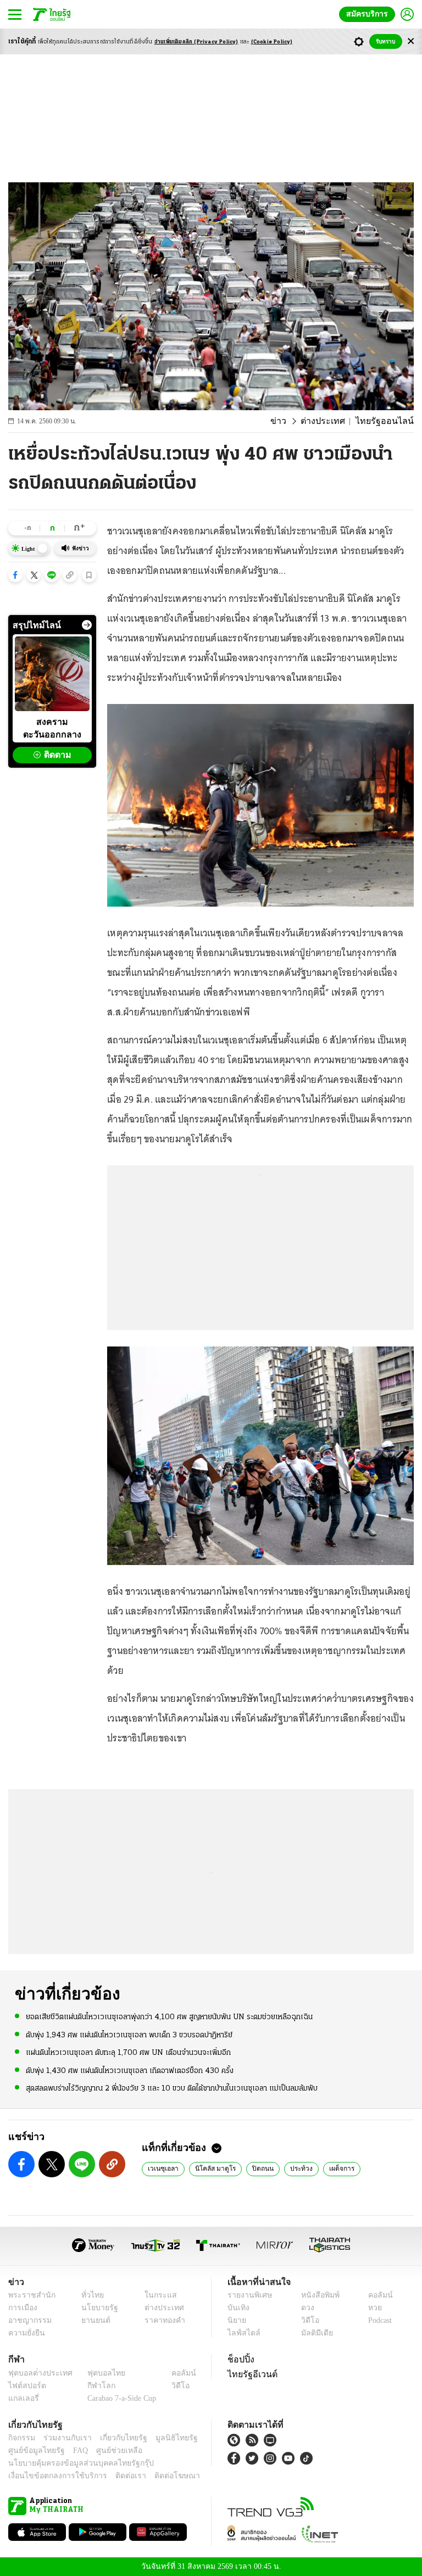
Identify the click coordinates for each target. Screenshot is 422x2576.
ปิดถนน (253, 2168)
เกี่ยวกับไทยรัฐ (115, 2438)
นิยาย (236, 2320)
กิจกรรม (21, 2438)
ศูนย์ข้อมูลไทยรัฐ (33, 2451)
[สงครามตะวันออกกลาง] (52, 674)
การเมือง (22, 2308)
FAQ (73, 2451)
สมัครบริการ (369, 14)
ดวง (305, 2308)
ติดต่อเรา (116, 2476)
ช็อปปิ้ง (239, 2359)
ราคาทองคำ (161, 2320)
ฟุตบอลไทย (97, 2373)
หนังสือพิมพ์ (316, 2295)
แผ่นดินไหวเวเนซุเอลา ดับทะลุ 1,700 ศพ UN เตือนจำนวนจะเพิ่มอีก (128, 2052)
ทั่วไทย (90, 2295)
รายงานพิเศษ (248, 2295)
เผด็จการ (330, 2168)
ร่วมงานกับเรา (63, 2438)
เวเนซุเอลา (161, 2168)
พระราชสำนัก (28, 2295)
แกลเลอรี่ (22, 2398)
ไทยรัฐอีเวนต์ (250, 2374)
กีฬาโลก (93, 2386)
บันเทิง (237, 2308)
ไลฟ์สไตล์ (241, 2333)
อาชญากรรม (28, 2320)
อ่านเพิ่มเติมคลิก (196, 42)
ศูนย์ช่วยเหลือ (109, 2451)
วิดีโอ (307, 2320)
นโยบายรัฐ (96, 2308)
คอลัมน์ (375, 2295)
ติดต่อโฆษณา (159, 2476)
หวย (370, 2308)
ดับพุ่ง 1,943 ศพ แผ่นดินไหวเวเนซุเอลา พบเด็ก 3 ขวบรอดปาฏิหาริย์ (129, 2034)
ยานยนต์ (93, 2320)
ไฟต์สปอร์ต (25, 2386)
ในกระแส (156, 2295)
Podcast (378, 2320)
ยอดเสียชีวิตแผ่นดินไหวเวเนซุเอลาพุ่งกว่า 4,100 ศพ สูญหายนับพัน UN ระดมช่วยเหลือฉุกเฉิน (169, 2017)
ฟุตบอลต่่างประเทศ (37, 2373)
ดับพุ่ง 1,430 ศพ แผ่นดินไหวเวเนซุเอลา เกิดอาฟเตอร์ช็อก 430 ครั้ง (130, 2070)
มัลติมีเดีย (313, 2333)
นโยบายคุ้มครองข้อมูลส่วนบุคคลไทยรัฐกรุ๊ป (73, 2463)
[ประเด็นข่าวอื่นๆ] (87, 625)
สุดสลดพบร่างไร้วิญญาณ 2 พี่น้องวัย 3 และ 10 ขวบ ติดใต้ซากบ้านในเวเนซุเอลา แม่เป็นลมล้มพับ (172, 2088)
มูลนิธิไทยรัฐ (164, 2438)
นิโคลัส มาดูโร (209, 2168)
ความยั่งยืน (25, 2333)
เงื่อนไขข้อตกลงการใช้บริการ (51, 2476)
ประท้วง (290, 2168)
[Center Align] (411, 41)
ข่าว (293, 421)
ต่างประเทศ (333, 421)
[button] (15, 575)
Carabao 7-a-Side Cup (119, 2398)
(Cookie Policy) (272, 42)
